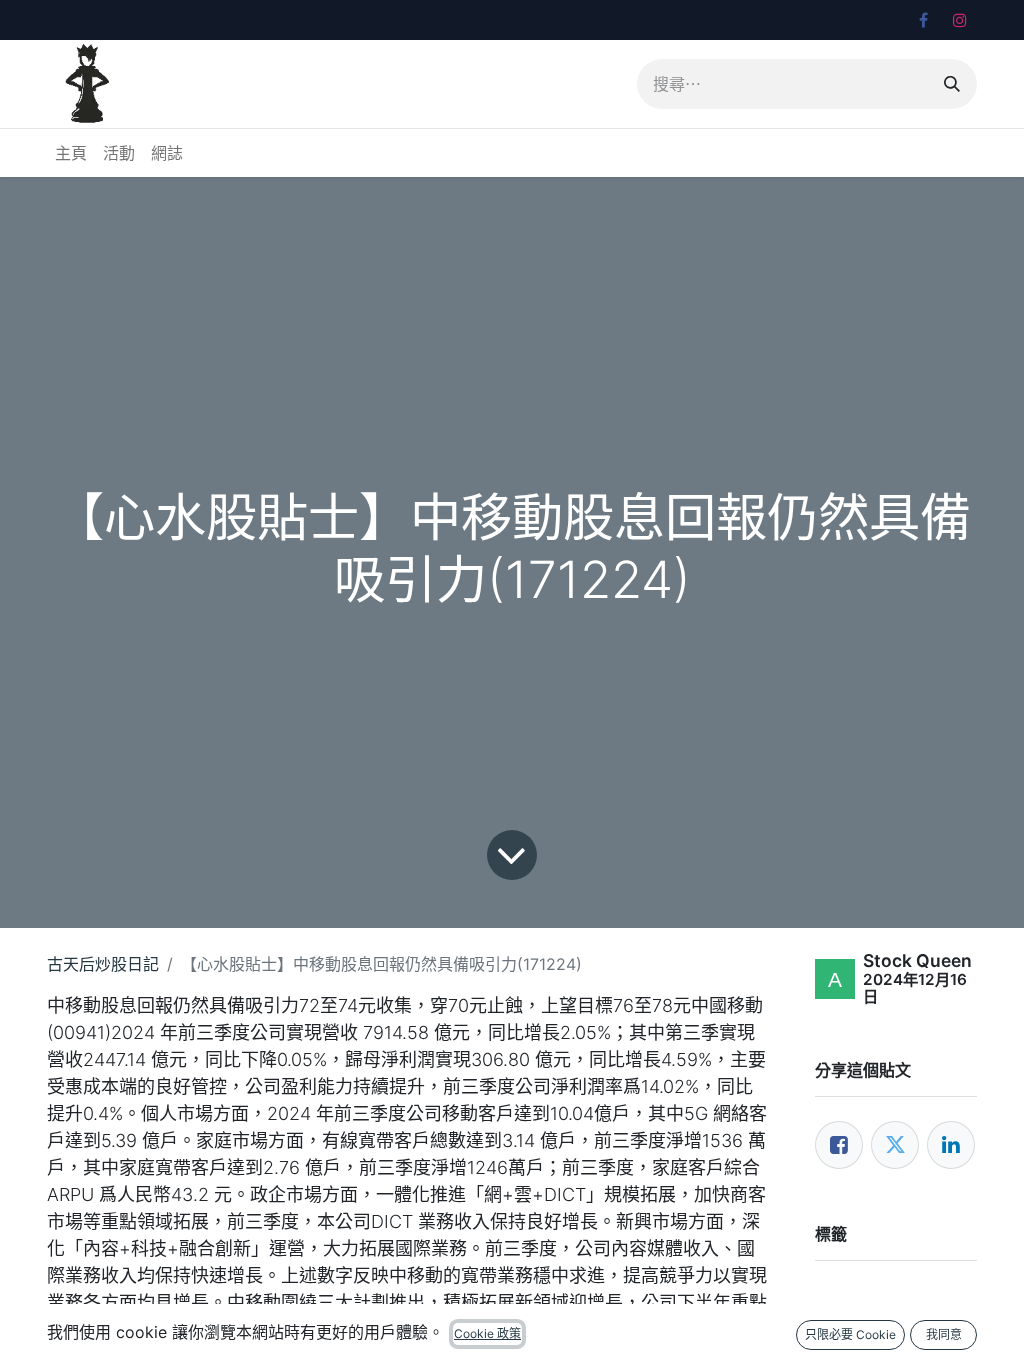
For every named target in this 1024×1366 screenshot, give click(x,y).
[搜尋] (952, 84)
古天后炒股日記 (103, 964)
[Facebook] (923, 20)
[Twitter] (895, 1145)
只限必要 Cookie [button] (850, 1334)
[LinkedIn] (951, 1145)
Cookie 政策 (487, 1333)
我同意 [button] (944, 1334)
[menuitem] (71, 153)
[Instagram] (960, 20)
